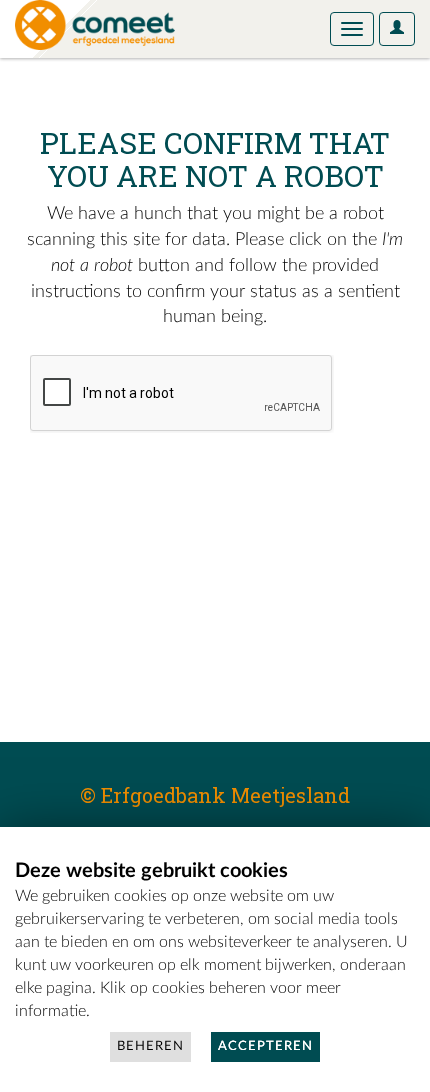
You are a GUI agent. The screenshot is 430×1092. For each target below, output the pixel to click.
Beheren (150, 1046)
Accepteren (265, 1046)
